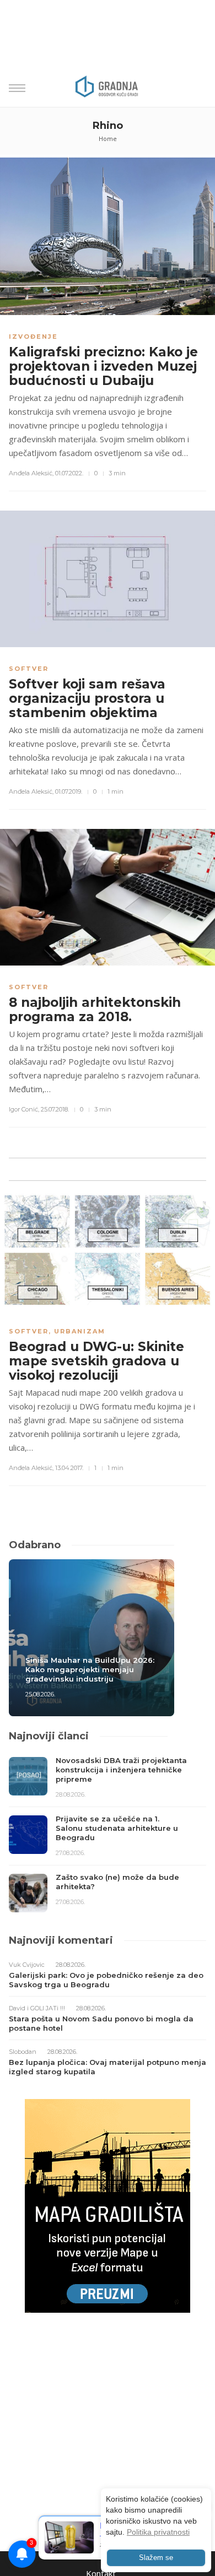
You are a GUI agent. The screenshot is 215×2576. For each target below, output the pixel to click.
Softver (29, 669)
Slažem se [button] (156, 2558)
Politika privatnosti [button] (158, 2532)
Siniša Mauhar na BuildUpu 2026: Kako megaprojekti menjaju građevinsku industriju (90, 1669)
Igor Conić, (24, 1109)
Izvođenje (33, 337)
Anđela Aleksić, (31, 473)
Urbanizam (80, 1331)
